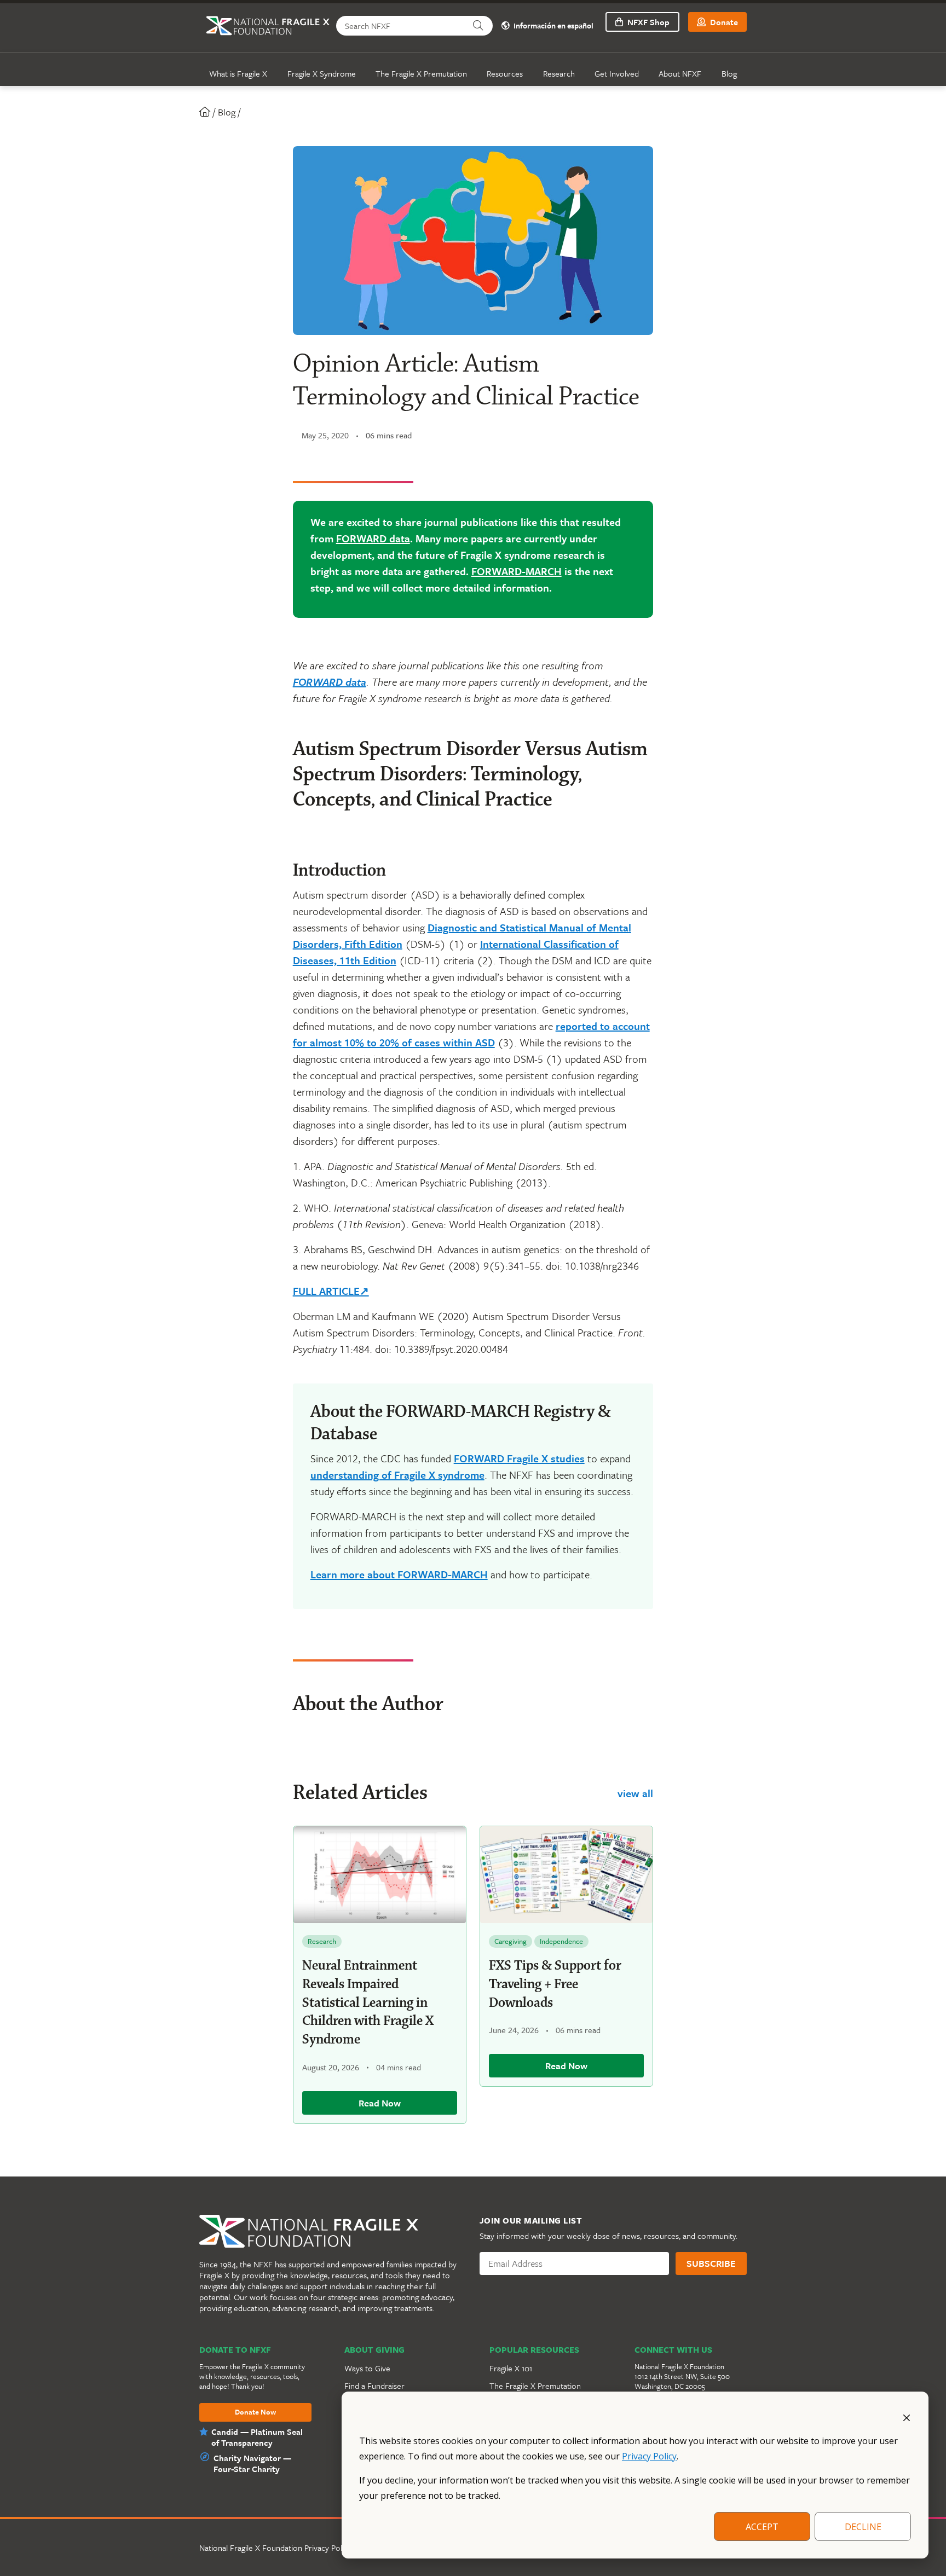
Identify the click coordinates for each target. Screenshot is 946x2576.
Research (559, 73)
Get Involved (617, 73)
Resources (505, 73)
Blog (729, 73)
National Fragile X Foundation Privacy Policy (275, 2548)
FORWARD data (373, 538)
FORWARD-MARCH (517, 571)
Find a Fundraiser (374, 2386)
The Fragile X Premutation (421, 73)
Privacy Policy (649, 2456)
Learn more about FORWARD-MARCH (399, 1574)
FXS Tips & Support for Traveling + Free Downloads (555, 1984)
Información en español (553, 26)
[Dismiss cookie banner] (907, 2417)
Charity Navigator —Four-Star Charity (252, 2463)
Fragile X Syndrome (322, 73)
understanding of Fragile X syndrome (397, 1475)
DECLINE (863, 2527)
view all (635, 1793)
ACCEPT (762, 2527)
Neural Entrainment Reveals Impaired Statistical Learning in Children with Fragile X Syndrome (368, 2003)
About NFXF (680, 73)
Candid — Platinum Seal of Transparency (257, 2437)
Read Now (380, 2103)
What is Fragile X (238, 73)
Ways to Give (367, 2368)
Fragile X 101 (511, 2368)
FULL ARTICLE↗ (331, 1291)
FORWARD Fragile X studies (519, 1458)
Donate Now (255, 2412)
